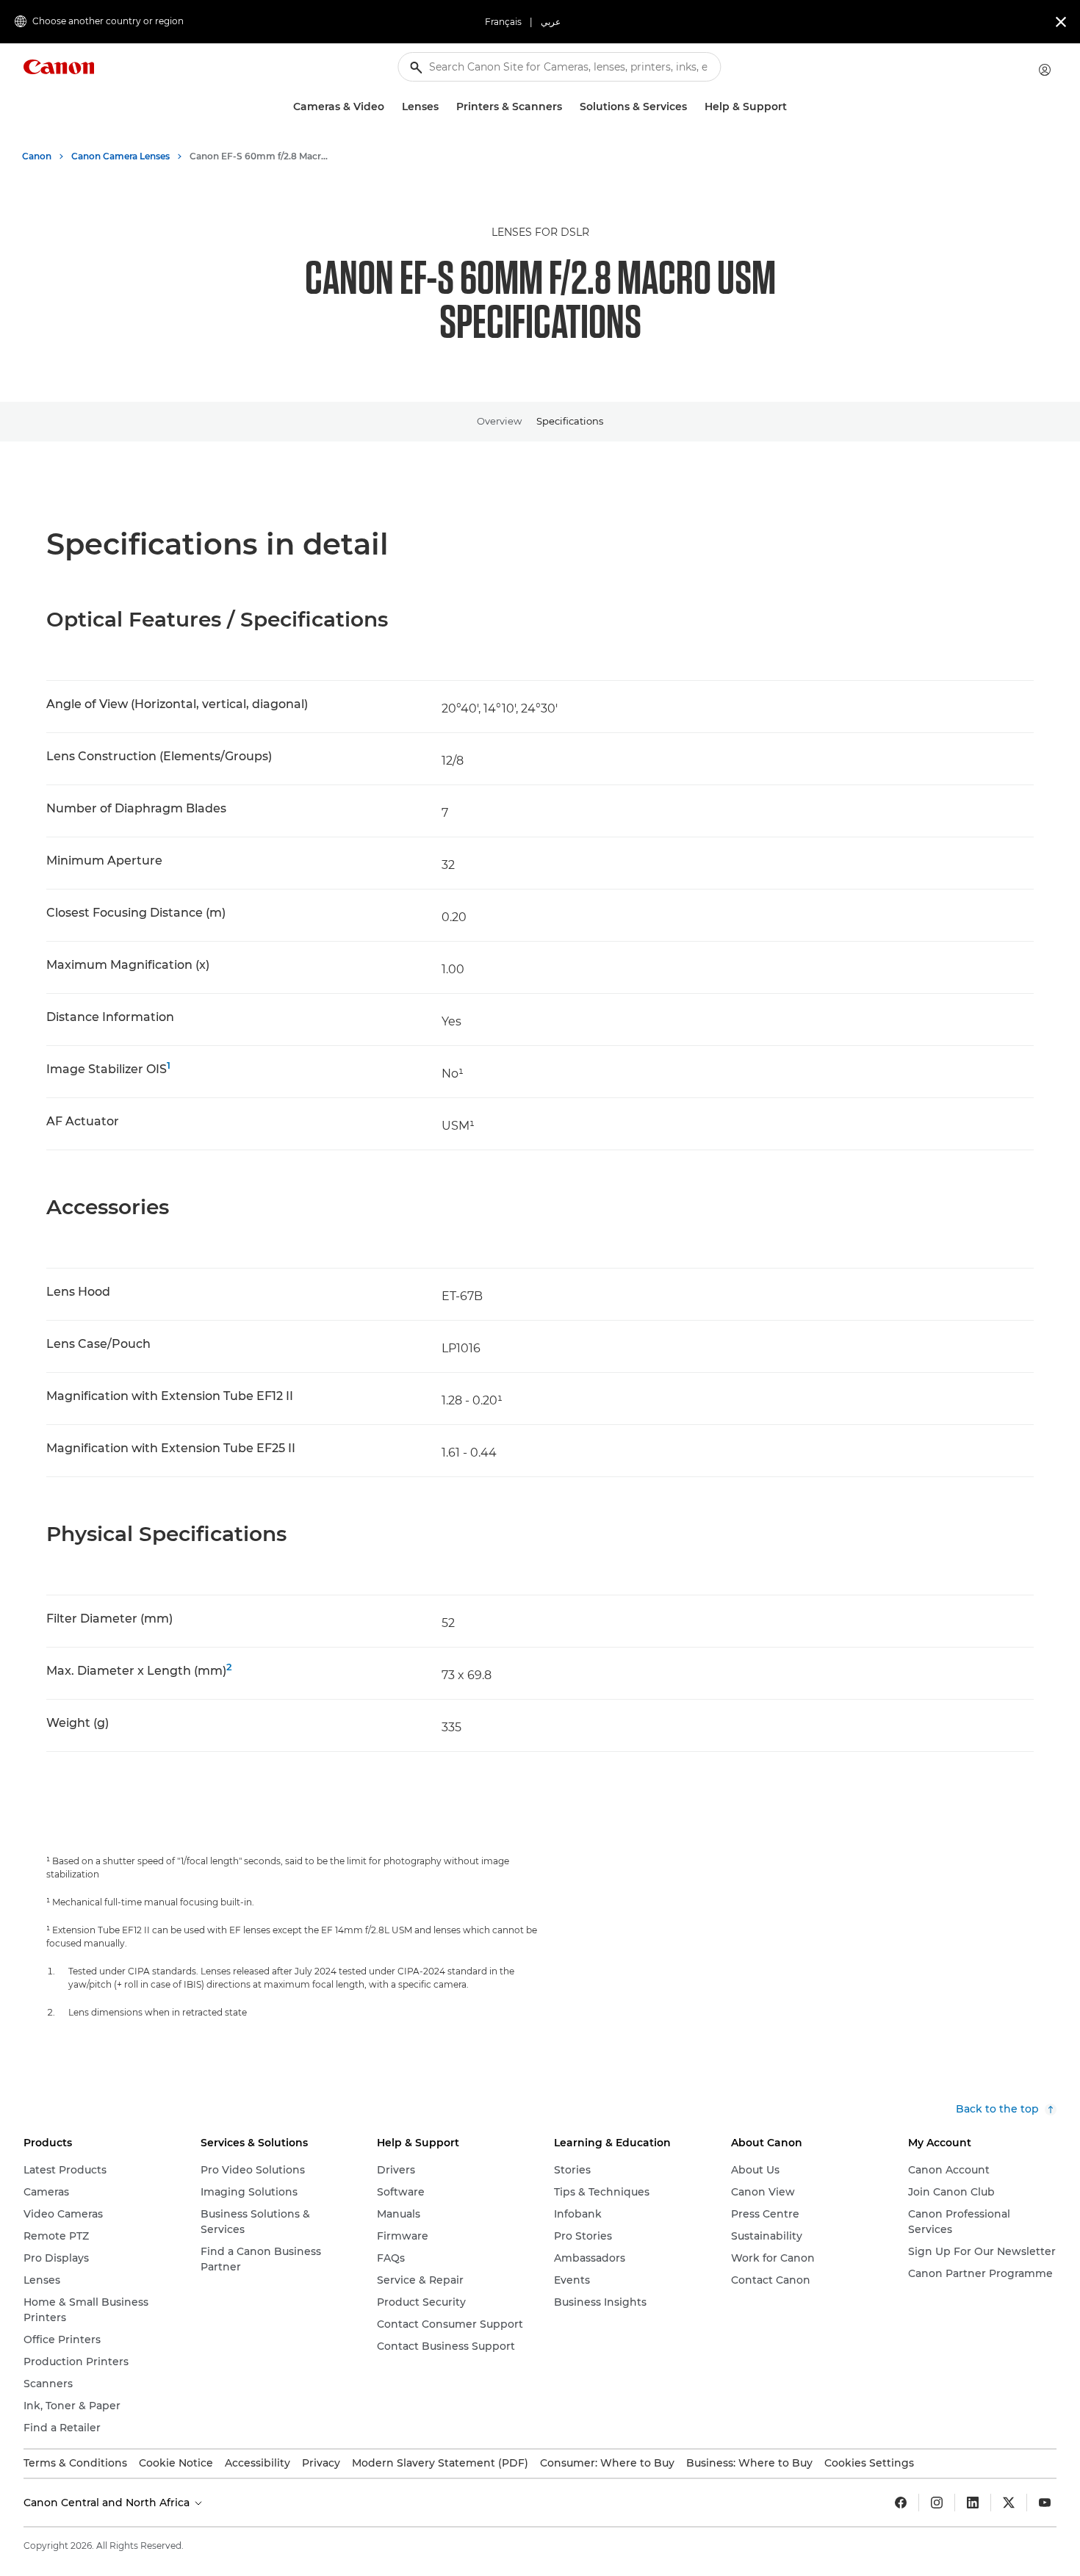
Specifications (570, 421)
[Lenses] (444, 107)
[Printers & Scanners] (568, 107)
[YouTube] (1045, 2503)
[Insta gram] (937, 2503)
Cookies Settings (869, 2463)
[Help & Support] (793, 107)
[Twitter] (1009, 2503)
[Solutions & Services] (693, 107)
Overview (499, 421)
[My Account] (1045, 70)
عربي (551, 22)
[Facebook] (901, 2503)
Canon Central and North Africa (108, 2503)
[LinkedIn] (973, 2503)
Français (503, 22)
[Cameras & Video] (390, 107)
